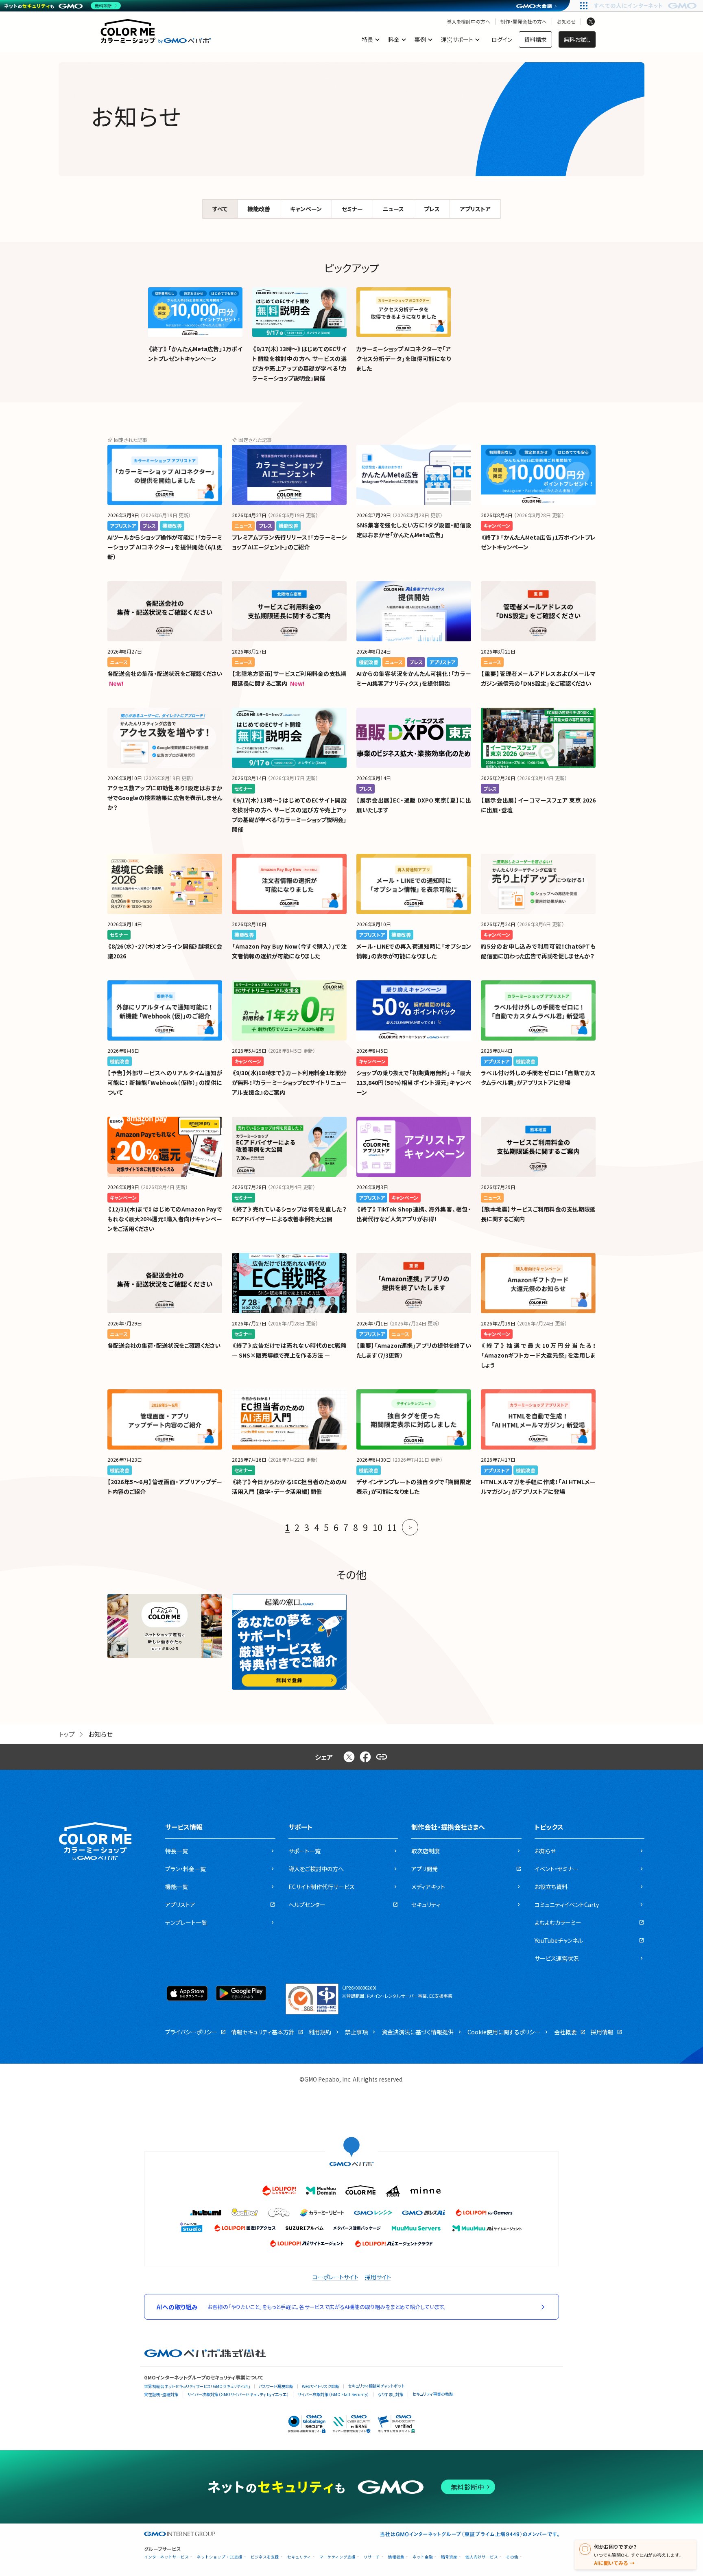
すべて (220, 209)
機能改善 (259, 209)
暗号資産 (449, 2557)
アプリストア (475, 209)
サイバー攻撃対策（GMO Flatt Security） (333, 2394)
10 (378, 1527)
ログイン (502, 39)
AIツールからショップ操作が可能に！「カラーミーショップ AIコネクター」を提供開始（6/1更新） (165, 547)
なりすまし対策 (391, 2394)
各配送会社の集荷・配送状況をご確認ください (165, 674)
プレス (432, 209)
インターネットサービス (166, 2557)
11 (392, 1527)
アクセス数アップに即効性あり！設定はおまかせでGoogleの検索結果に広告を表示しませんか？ (165, 798)
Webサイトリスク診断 (321, 2386)
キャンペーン (306, 209)
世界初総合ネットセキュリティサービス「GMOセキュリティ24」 (197, 2386)
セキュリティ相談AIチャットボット (376, 2386)
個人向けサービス (482, 2557)
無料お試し (577, 39)
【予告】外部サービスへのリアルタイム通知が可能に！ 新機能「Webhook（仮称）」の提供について (165, 1082)
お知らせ (566, 22)
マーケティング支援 (337, 2557)
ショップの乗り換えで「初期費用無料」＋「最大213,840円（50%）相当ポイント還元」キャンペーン (414, 1082)
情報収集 (396, 2557)
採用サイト (378, 2277)
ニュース (393, 209)
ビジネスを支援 (265, 2557)
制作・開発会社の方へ (524, 22)
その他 (512, 2557)
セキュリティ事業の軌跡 (433, 2394)
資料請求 (535, 39)
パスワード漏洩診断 (276, 2386)
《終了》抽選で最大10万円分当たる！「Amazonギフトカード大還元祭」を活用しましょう (538, 1355)
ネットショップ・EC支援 (220, 2557)
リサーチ (372, 2557)
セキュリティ (299, 2557)
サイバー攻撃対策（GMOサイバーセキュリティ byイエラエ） (238, 2394)
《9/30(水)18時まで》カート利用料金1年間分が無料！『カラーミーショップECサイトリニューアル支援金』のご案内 (289, 1082)
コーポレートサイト (335, 2277)
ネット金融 (423, 2557)
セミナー (352, 209)
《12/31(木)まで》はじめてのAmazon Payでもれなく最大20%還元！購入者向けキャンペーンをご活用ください (165, 1219)
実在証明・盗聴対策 (161, 2394)
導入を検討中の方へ (468, 22)
